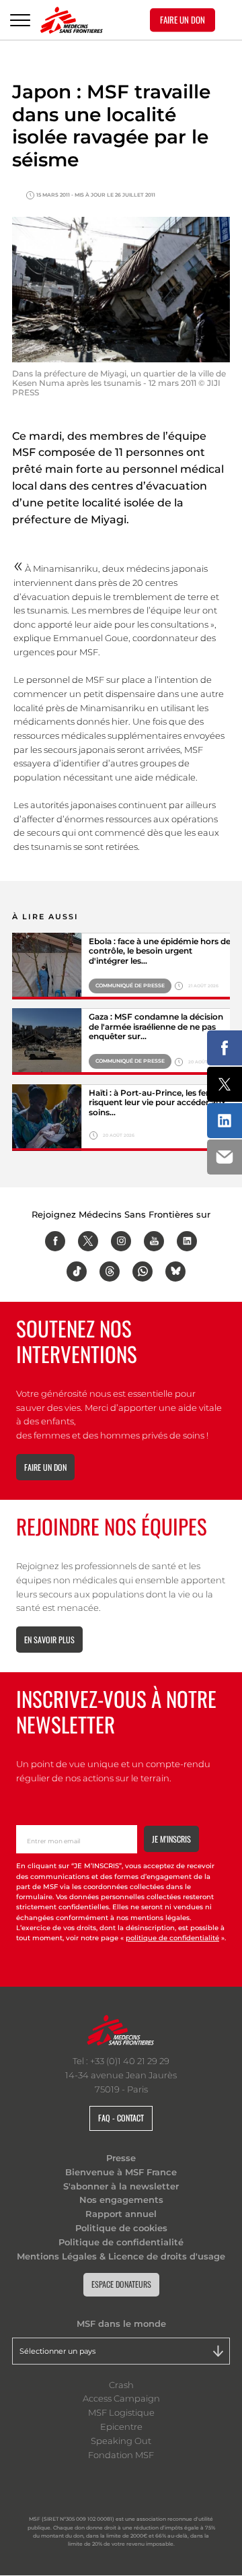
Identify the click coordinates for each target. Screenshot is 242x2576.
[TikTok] (77, 1272)
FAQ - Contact (121, 2118)
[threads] (110, 1272)
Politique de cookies (121, 2228)
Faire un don (45, 1467)
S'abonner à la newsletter (121, 2186)
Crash (121, 2385)
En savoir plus (49, 1640)
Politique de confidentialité (121, 2242)
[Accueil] (72, 20)
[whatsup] (143, 1272)
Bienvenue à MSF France (121, 2172)
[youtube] (154, 1241)
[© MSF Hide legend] (47, 966)
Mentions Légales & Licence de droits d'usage (121, 2256)
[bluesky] (175, 1272)
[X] (88, 1241)
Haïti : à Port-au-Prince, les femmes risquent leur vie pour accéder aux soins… (160, 1103)
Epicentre (121, 2426)
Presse (121, 2158)
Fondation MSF (121, 2455)
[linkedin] (187, 1241)
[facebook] (55, 1241)
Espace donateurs (121, 2284)
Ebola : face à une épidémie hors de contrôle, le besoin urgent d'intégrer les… (160, 951)
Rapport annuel (121, 2214)
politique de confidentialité (172, 1938)
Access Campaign (121, 2398)
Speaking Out (121, 2441)
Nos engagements (121, 2200)
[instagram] (121, 1241)
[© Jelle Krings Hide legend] (47, 1118)
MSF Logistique (121, 2412)
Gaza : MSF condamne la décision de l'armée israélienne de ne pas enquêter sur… (156, 1027)
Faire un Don (183, 20)
